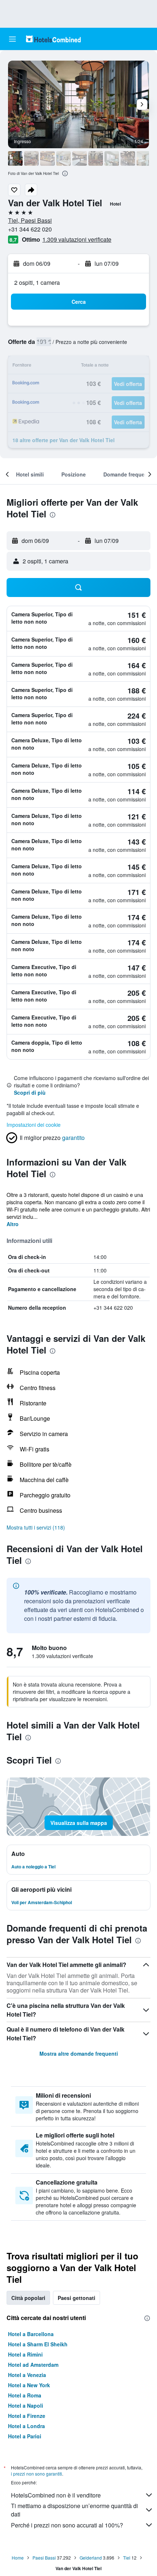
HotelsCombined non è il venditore (56, 2495)
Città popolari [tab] (28, 2298)
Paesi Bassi (44, 2558)
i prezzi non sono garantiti (37, 2474)
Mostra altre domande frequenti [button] (79, 2053)
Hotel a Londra (26, 2426)
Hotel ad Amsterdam (33, 2365)
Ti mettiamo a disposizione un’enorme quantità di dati (74, 2510)
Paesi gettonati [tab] (76, 2298)
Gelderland (91, 2558)
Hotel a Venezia (27, 2375)
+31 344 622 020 (30, 229)
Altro (13, 1224)
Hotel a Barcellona (31, 2334)
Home (18, 2558)
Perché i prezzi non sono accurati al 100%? (67, 2525)
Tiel (127, 2558)
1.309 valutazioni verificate (77, 239)
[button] (12, 39)
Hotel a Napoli (26, 2405)
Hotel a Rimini (25, 2354)
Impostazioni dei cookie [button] (34, 1125)
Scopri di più (30, 1092)
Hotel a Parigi (25, 2436)
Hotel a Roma (25, 2395)
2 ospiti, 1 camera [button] (37, 282)
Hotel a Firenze (27, 2416)
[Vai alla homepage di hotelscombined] (53, 39)
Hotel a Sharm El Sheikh (38, 2344)
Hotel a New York (29, 2385)
